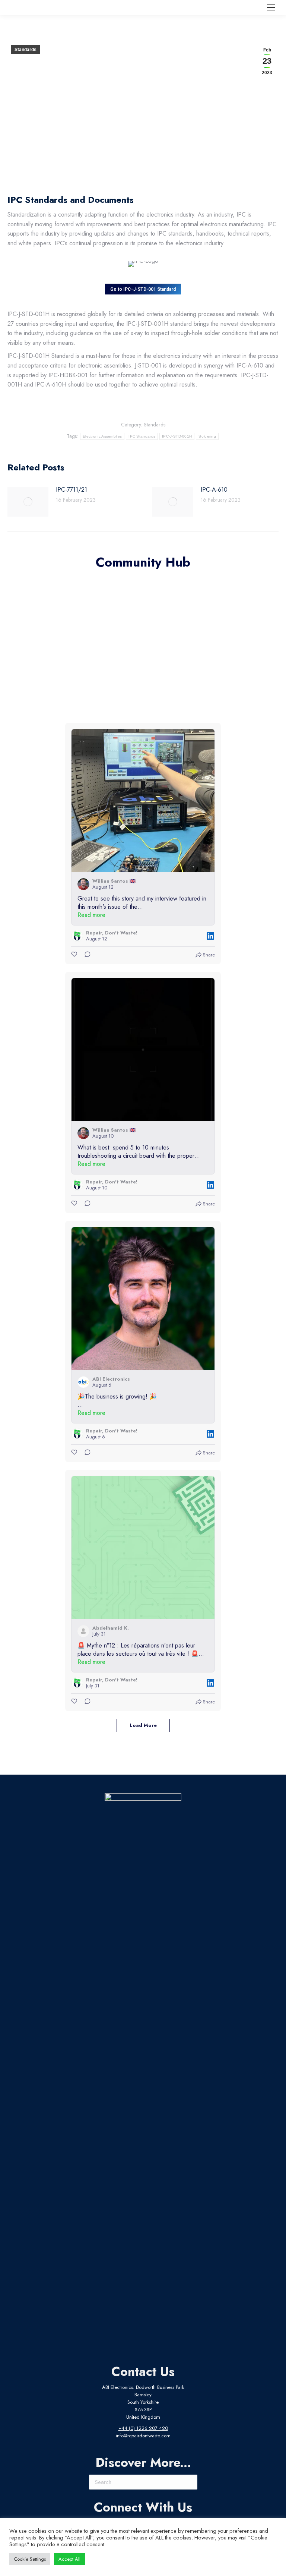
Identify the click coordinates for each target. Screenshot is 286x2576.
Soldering (207, 436)
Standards (26, 50)
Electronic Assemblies (102, 436)
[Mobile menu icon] (271, 7)
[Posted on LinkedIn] (210, 936)
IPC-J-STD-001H (177, 436)
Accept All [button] (69, 2559)
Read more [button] (91, 915)
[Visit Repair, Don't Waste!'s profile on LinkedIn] (77, 936)
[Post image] (28, 502)
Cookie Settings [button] (30, 2559)
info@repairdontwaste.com (143, 2436)
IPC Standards (142, 436)
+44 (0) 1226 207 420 (143, 2428)
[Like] (75, 955)
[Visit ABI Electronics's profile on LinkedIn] (83, 1382)
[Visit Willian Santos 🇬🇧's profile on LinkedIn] (83, 884)
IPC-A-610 (214, 490)
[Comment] (85, 955)
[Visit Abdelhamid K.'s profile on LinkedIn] (83, 1631)
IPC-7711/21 (71, 490)
